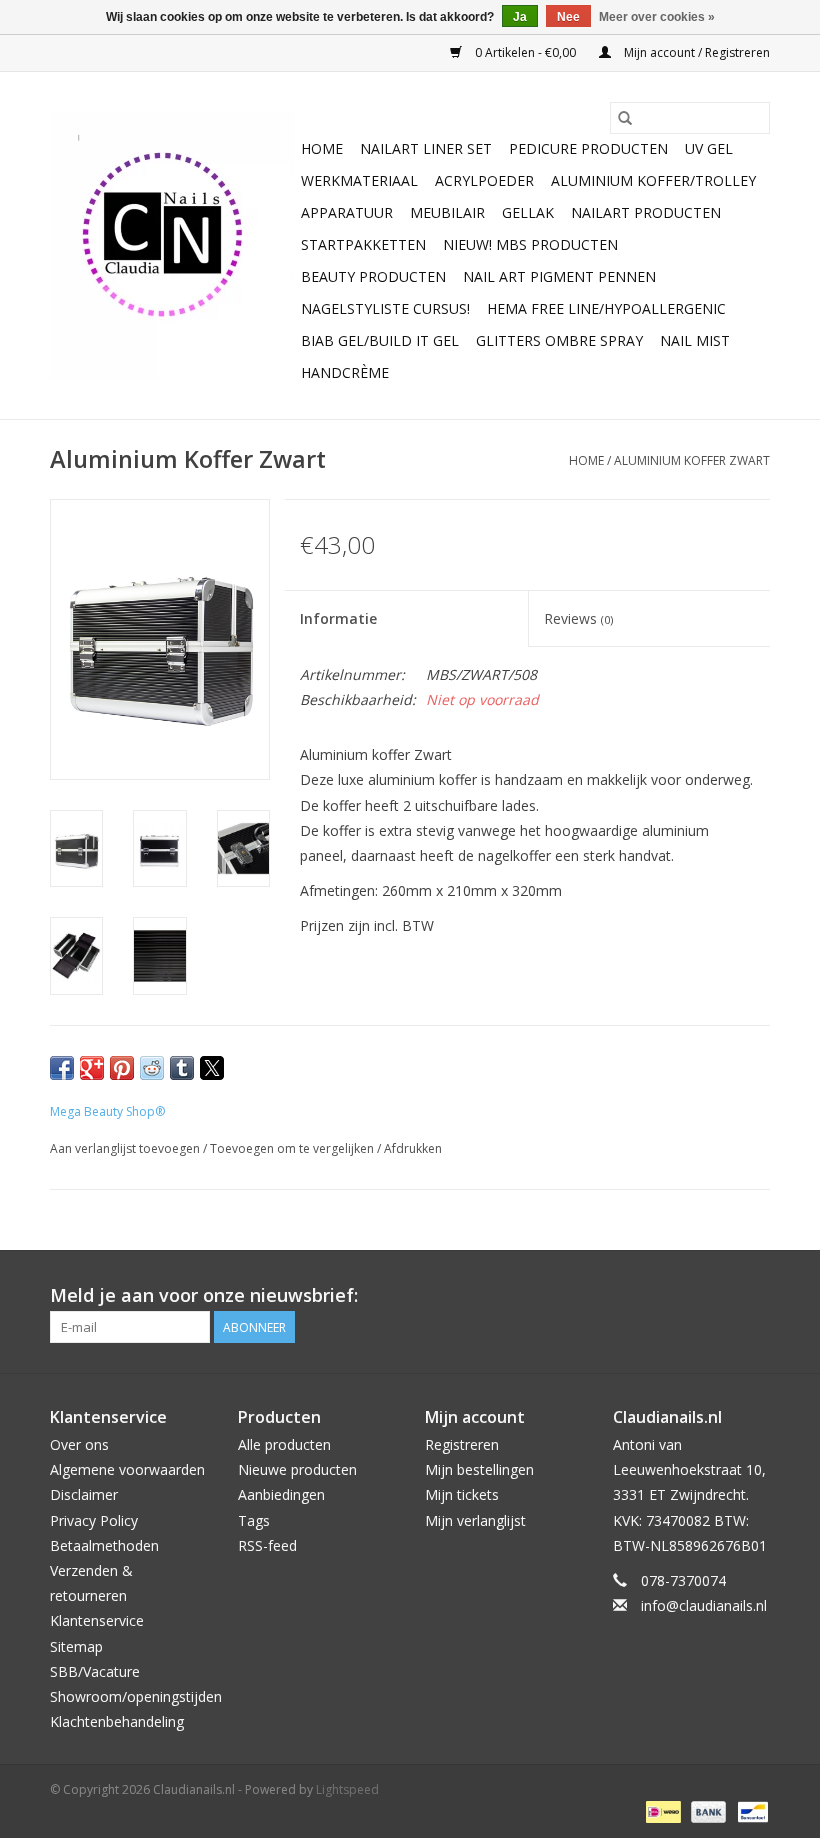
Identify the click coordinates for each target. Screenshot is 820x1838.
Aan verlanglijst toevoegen (126, 1148)
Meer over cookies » (657, 17)
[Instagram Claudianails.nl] (754, 1296)
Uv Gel (709, 148)
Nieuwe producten (297, 1469)
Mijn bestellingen (479, 1469)
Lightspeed (347, 1789)
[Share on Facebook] (62, 1068)
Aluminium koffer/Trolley (653, 180)
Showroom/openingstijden (136, 1696)
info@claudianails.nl (704, 1605)
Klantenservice (97, 1620)
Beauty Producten (373, 276)
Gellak (528, 212)
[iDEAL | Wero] (661, 1810)
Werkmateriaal (359, 180)
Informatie (338, 618)
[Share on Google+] (92, 1068)
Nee (568, 17)
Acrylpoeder (484, 180)
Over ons (79, 1444)
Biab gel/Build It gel (380, 340)
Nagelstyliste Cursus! (385, 308)
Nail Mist (695, 340)
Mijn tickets (462, 1494)
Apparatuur (347, 212)
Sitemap (76, 1646)
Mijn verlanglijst (475, 1520)
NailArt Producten (646, 212)
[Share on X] (212, 1068)
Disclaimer (84, 1494)
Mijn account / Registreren (695, 52)
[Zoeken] (625, 118)
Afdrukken (413, 1148)
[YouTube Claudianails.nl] (718, 1296)
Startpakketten (363, 244)
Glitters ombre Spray (559, 340)
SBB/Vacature (95, 1671)
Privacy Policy (94, 1520)
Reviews (578, 618)
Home (322, 148)
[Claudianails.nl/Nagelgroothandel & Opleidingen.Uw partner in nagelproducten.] (172, 246)
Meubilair (447, 212)
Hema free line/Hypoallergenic (606, 308)
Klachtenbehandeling (117, 1721)
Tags (254, 1520)
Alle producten (284, 1444)
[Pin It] (122, 1068)
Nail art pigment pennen (559, 276)
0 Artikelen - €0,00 (525, 52)
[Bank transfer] (706, 1810)
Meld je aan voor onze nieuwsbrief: (204, 1295)
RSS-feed (267, 1545)
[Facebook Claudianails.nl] (682, 1296)
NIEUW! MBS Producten (530, 244)
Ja (520, 17)
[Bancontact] (749, 1810)
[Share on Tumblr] (182, 1068)
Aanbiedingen (281, 1494)
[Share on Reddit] (152, 1068)
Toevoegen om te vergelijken (293, 1148)
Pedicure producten (588, 148)
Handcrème (345, 372)
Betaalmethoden (104, 1545)
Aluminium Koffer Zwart (692, 460)
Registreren (462, 1444)
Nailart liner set (426, 148)
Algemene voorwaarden (127, 1469)
